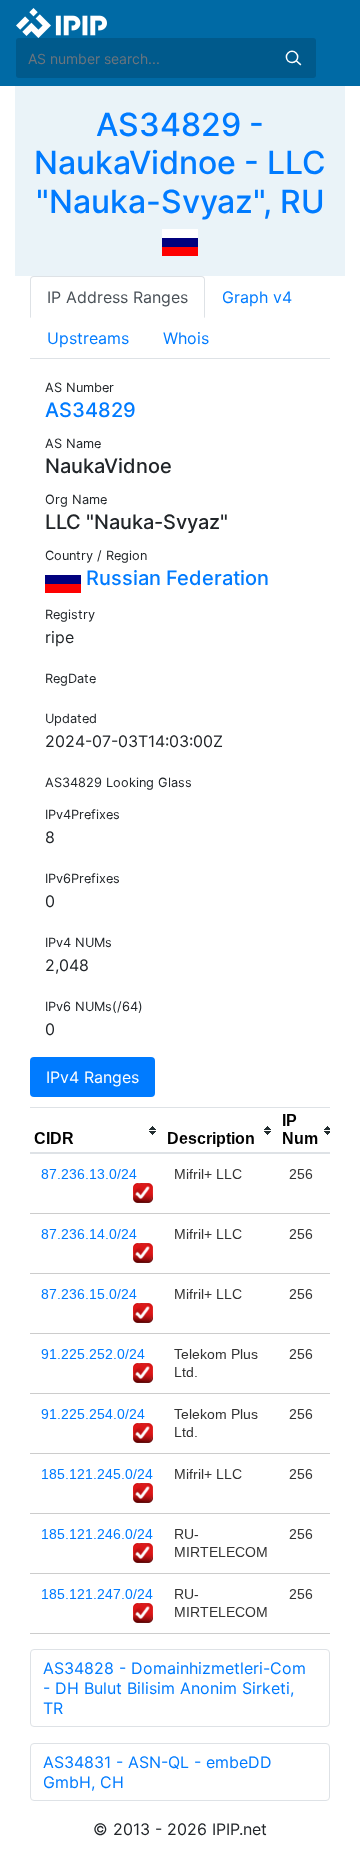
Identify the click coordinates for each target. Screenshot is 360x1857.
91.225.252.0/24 (93, 1354)
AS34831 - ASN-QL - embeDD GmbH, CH (157, 1772)
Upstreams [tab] (88, 338)
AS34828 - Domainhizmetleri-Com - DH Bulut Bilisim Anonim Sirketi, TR (174, 1688)
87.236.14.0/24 (89, 1234)
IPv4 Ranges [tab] (92, 1077)
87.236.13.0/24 (89, 1174)
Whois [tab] (186, 338)
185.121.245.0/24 (97, 1474)
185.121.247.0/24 (97, 1594)
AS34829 (90, 410)
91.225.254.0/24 (93, 1414)
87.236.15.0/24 (89, 1294)
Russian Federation (175, 578)
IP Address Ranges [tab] (117, 297)
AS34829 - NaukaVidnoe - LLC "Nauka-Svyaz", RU (180, 163)
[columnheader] (96, 1131)
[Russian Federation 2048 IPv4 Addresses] (180, 241)
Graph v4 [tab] (257, 297)
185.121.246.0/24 (97, 1534)
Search (293, 58)
